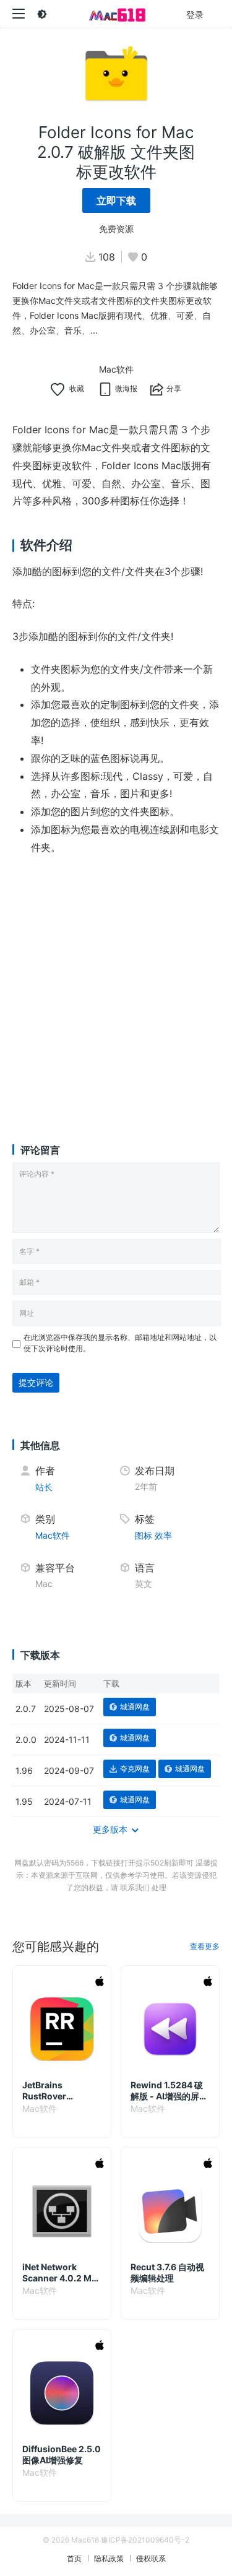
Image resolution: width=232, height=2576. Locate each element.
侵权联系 (151, 2558)
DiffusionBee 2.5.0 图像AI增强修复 (62, 2454)
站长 (44, 1487)
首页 (74, 2558)
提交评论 (36, 1382)
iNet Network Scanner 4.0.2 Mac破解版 (62, 2273)
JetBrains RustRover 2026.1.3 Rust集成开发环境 (60, 2091)
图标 (144, 1535)
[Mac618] (116, 14)
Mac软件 (116, 369)
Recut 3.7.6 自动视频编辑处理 (167, 2272)
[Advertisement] (116, 988)
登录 (195, 15)
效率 (163, 1535)
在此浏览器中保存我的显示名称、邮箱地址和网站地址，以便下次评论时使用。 (120, 1343)
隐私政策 (109, 2558)
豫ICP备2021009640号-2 (145, 2540)
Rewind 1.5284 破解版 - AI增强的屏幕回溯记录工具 (169, 2091)
